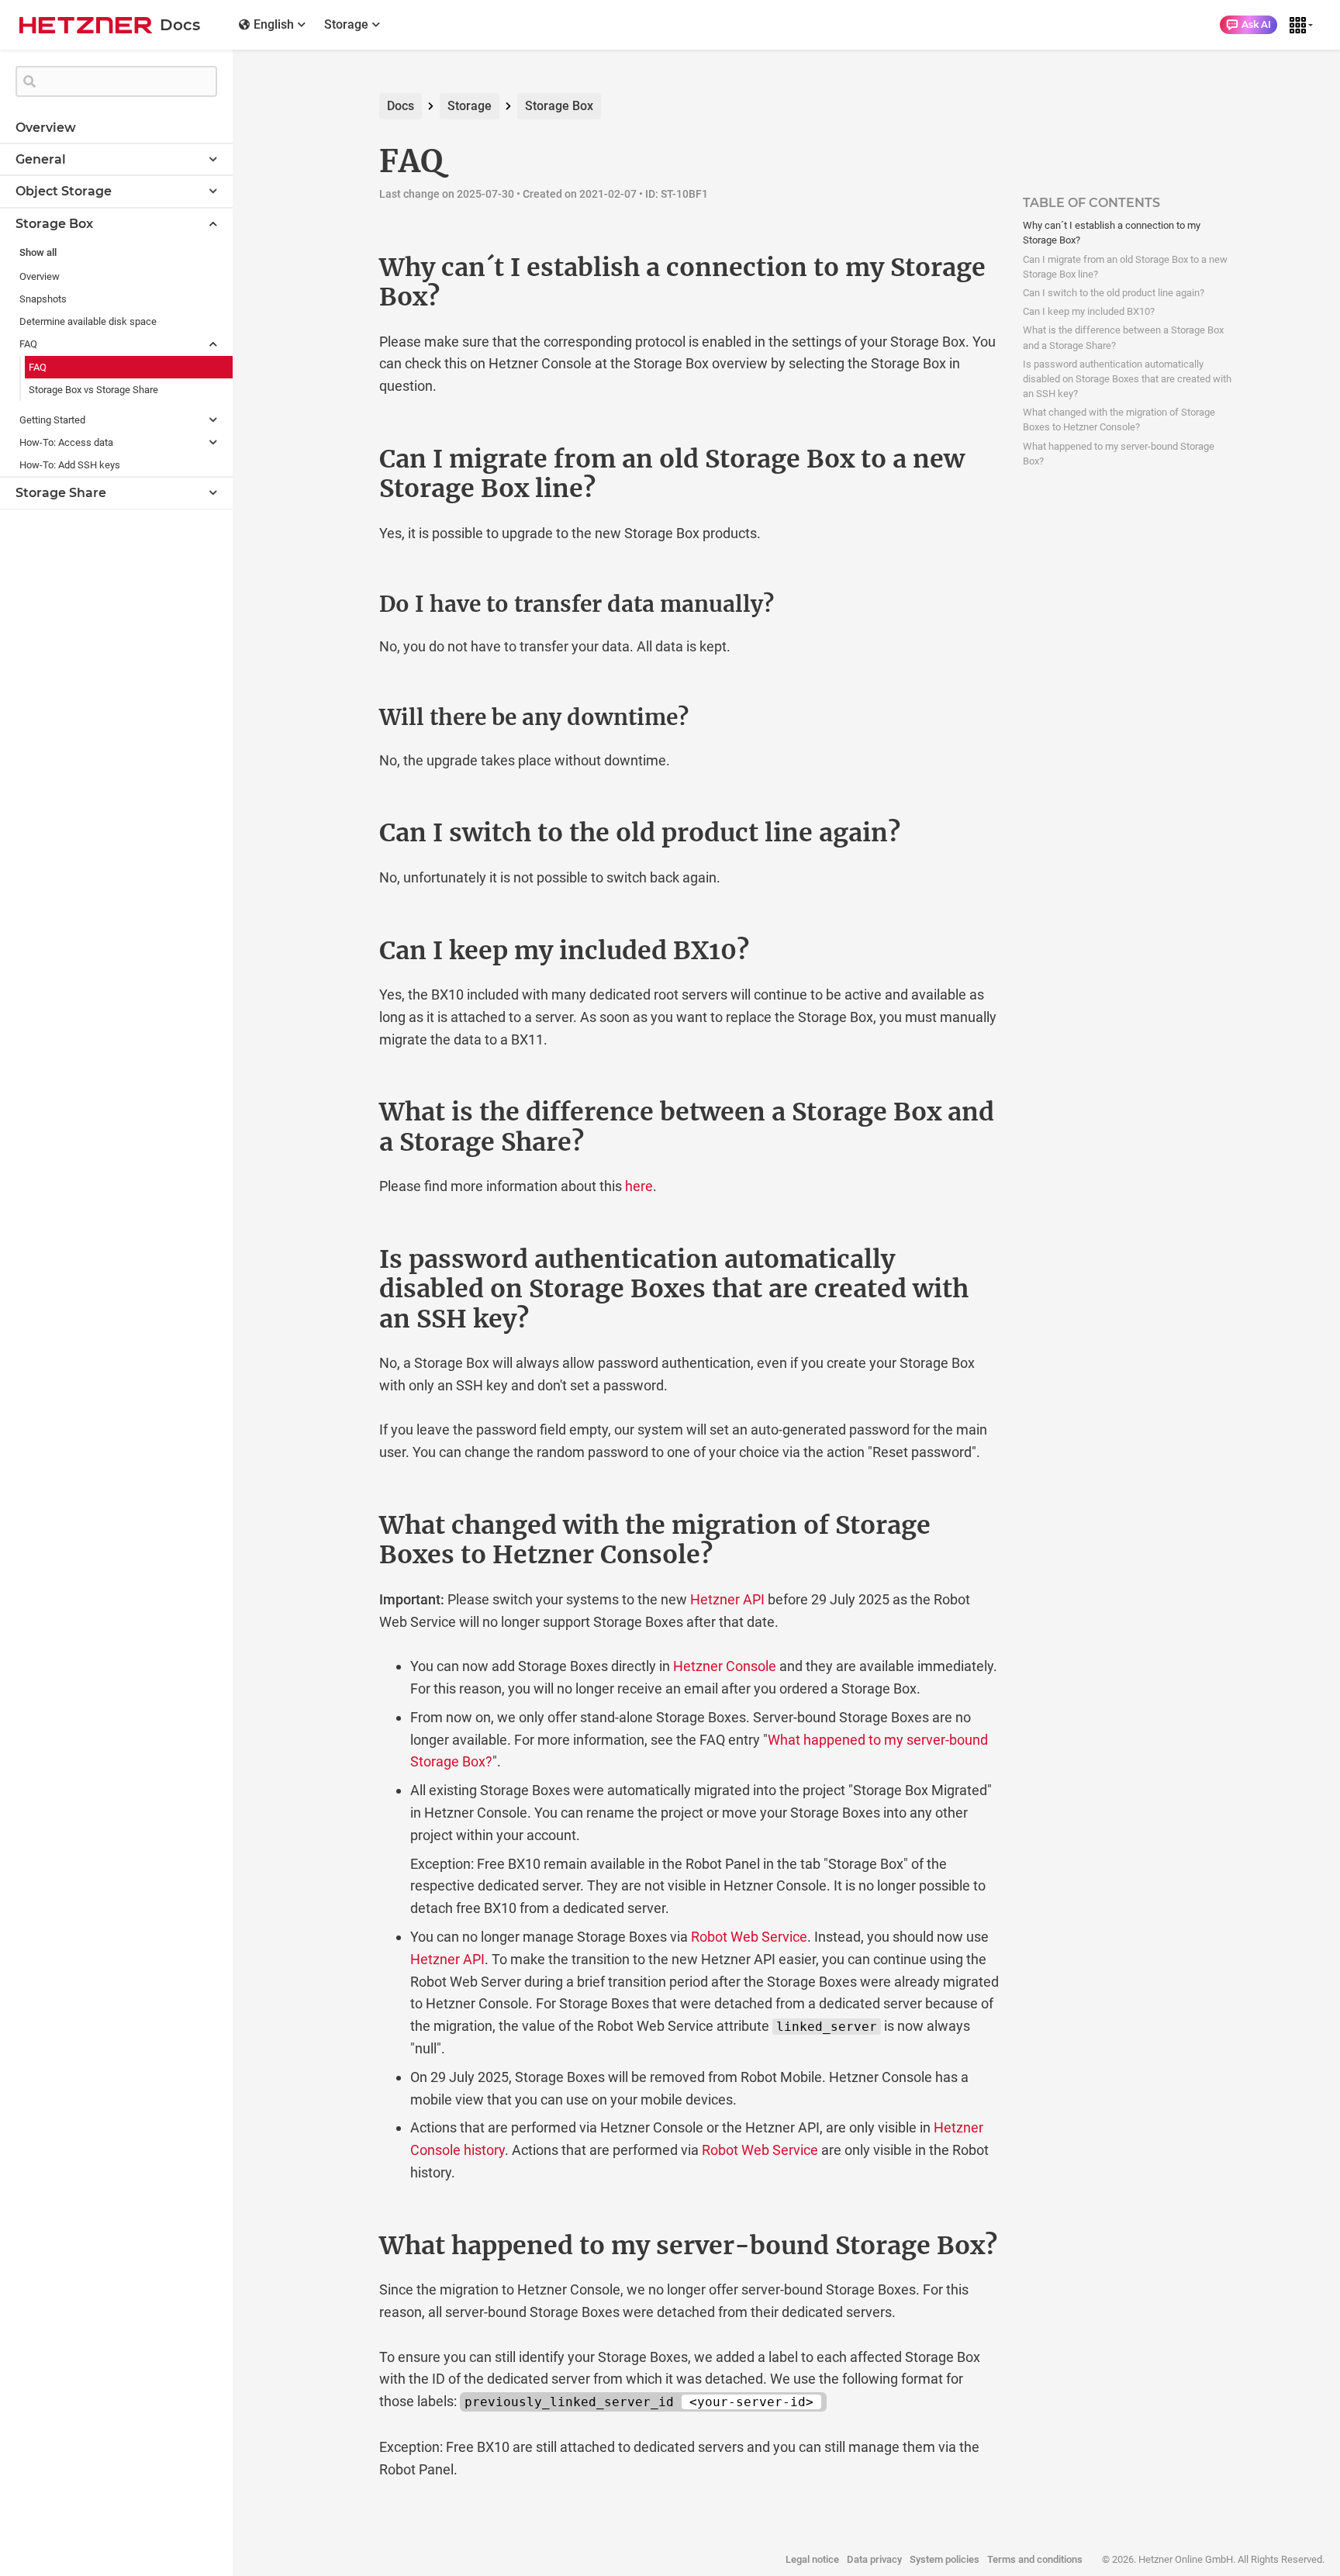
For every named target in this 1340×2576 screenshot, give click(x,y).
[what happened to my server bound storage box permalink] (347, 2246)
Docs (401, 106)
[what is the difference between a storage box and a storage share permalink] (347, 1112)
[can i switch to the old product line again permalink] (347, 833)
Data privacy (874, 2559)
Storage (470, 106)
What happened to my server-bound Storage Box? (1119, 454)
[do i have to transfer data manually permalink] (347, 605)
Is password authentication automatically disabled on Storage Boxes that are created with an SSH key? (1127, 379)
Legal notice (812, 2559)
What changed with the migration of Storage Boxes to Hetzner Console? (1119, 420)
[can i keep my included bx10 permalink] (347, 951)
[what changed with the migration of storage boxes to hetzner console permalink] (347, 1525)
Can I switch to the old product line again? (1114, 293)
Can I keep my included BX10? (1089, 311)
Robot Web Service (749, 1937)
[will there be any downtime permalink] (347, 718)
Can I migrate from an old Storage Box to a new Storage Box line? (1125, 267)
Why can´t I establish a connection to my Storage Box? (1112, 233)
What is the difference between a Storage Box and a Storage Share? (1123, 337)
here (639, 1186)
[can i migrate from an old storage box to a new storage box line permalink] (347, 459)
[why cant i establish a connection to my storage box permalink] (347, 268)
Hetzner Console (725, 1666)
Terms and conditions (1035, 2559)
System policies (945, 2559)
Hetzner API (727, 1599)
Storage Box (559, 106)
